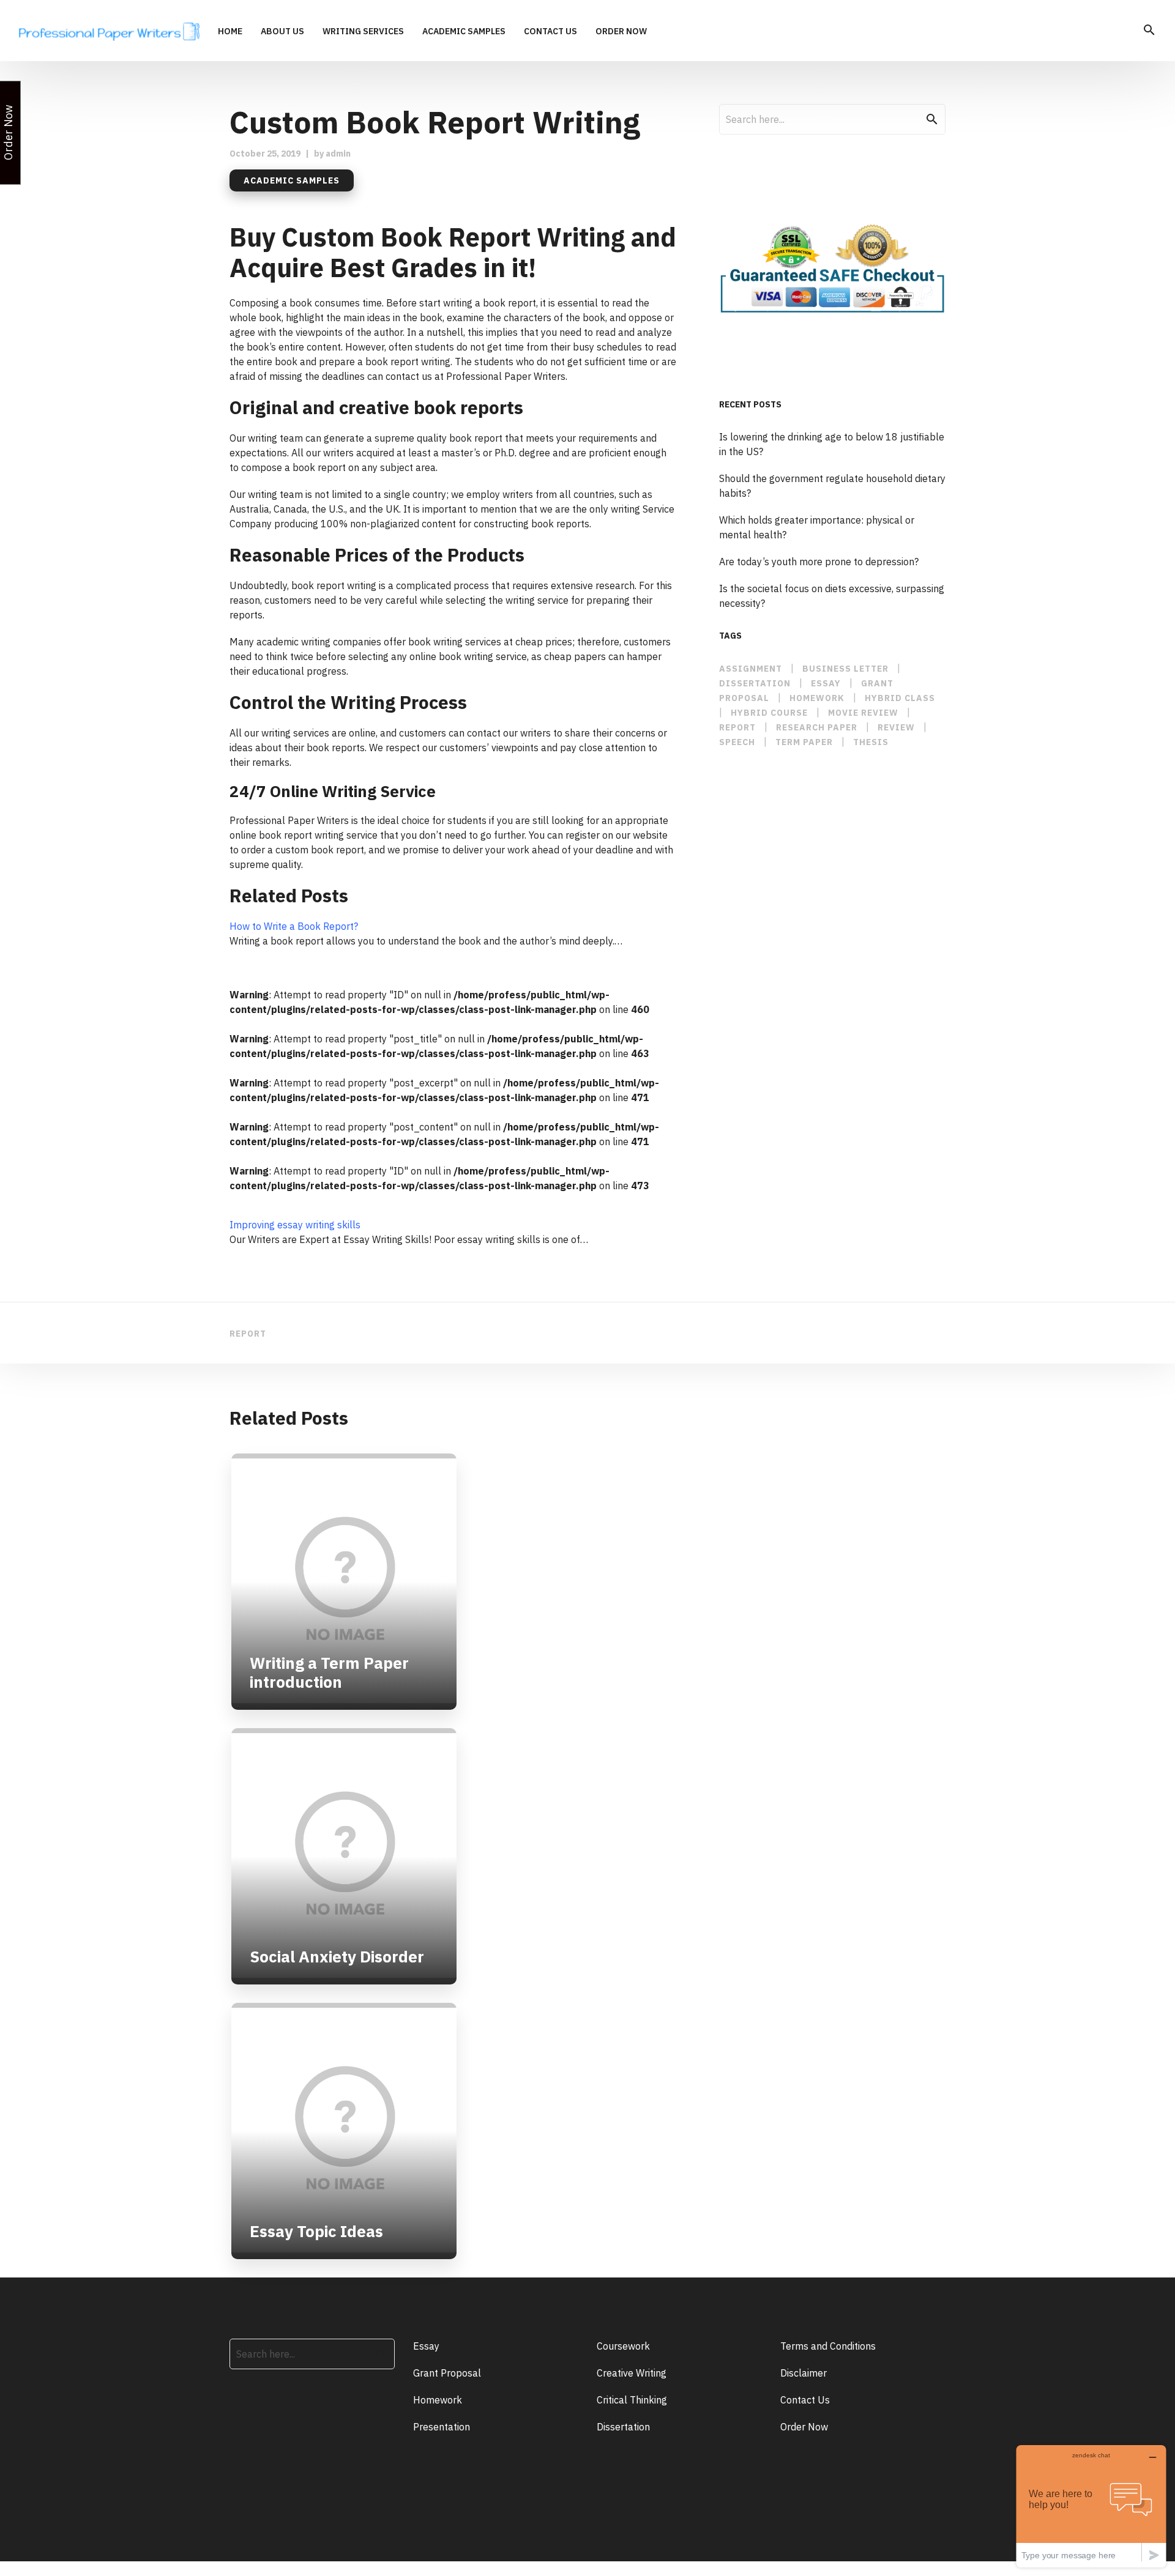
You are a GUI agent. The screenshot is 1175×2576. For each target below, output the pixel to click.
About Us (282, 32)
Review (896, 727)
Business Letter (845, 669)
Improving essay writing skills (295, 1225)
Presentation (442, 2427)
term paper (804, 742)
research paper (817, 727)
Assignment (751, 669)
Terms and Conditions (828, 2346)
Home (230, 32)
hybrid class (900, 698)
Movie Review (863, 713)
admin (338, 154)
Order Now (621, 32)
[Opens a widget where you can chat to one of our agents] (1091, 2506)
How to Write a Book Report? (294, 926)
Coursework (623, 2346)
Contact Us (550, 32)
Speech (737, 742)
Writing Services (363, 32)
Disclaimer (804, 2373)
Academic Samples (464, 32)
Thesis (871, 742)
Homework (817, 698)
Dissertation (623, 2427)
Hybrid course (769, 713)
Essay (426, 2346)
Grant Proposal (447, 2373)
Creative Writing (632, 2373)
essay (826, 683)
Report (737, 727)
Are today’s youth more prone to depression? (819, 562)
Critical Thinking (632, 2400)
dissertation (755, 683)
